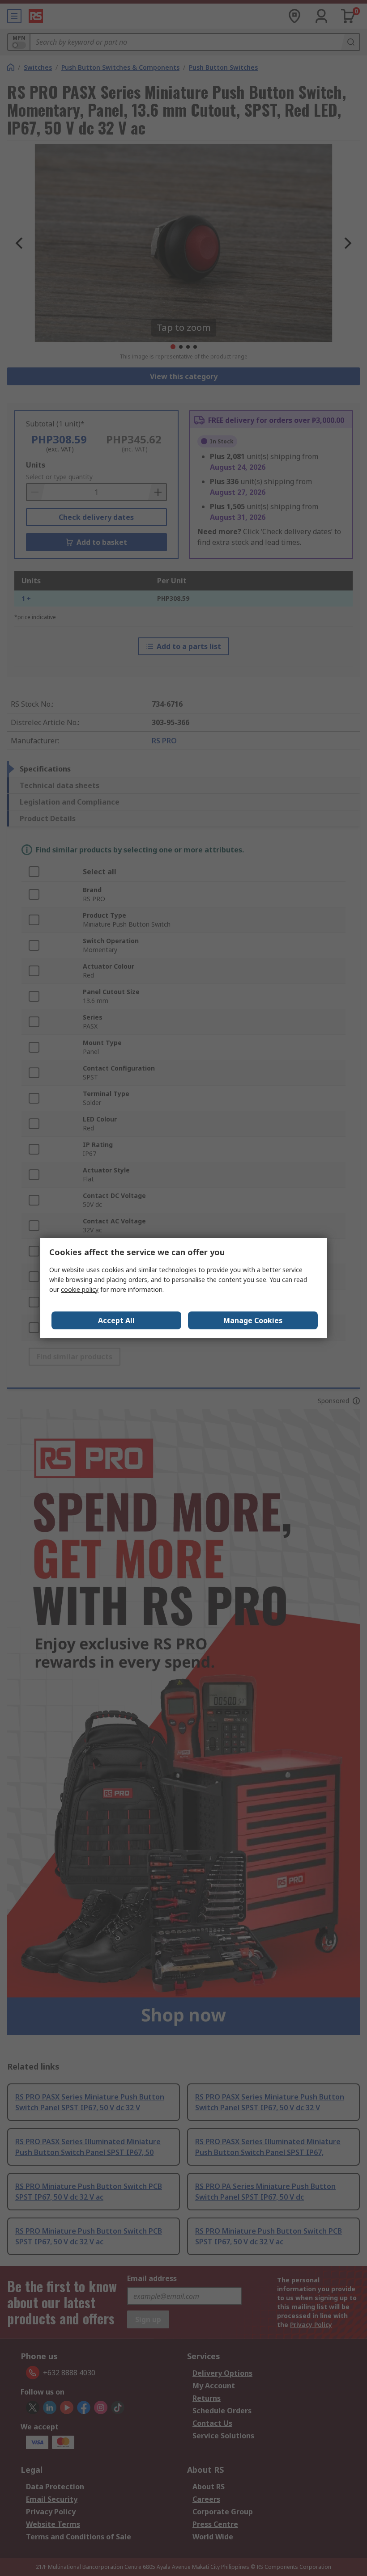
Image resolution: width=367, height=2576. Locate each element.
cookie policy (80, 1289)
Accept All (116, 1320)
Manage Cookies (253, 1320)
